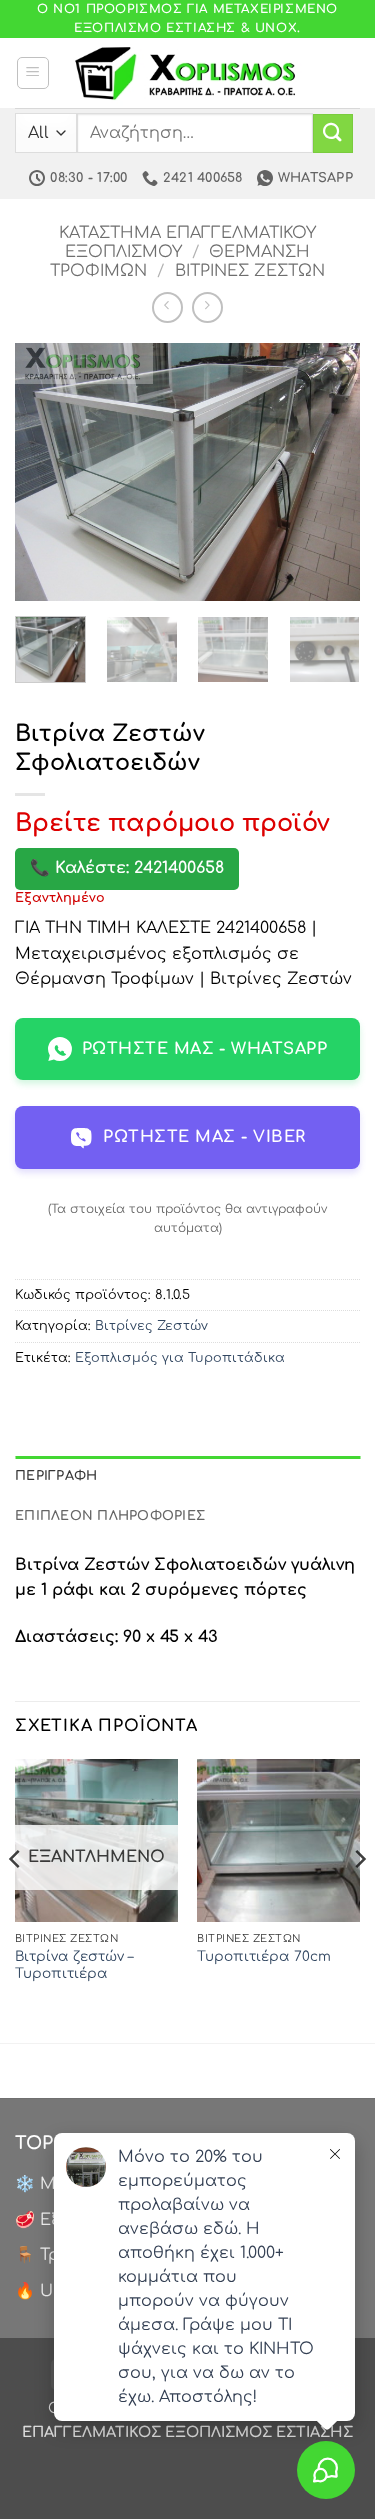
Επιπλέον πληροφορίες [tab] (110, 1516)
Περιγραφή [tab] (56, 1476)
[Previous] (47, 472)
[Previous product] (207, 307)
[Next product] (167, 307)
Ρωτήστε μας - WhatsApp (205, 1049)
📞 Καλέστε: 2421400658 (127, 868)
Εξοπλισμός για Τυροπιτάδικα (180, 1358)
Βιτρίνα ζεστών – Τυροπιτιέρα (74, 1965)
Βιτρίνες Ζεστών (250, 271)
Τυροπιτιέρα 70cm (264, 1956)
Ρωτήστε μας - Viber (204, 1137)
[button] (33, 73)
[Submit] (333, 133)
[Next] (328, 472)
